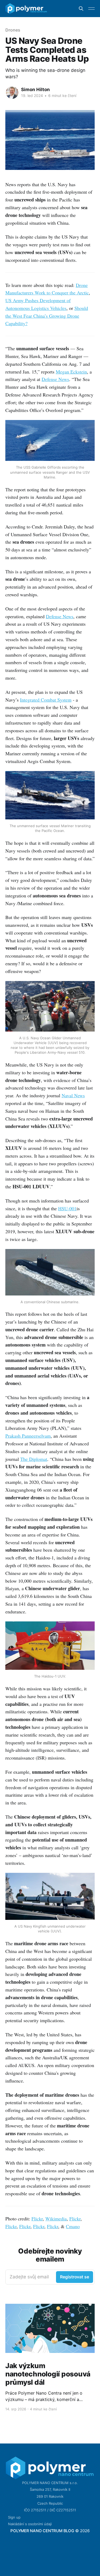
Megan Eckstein (71, 372)
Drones (13, 30)
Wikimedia (56, 2219)
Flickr (37, 2219)
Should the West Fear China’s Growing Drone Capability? (47, 316)
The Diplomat (34, 1459)
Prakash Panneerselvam (28, 1436)
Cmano (73, 2226)
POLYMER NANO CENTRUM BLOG (42, 2531)
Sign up (14, 2517)
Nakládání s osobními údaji (30, 2524)
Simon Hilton (35, 90)
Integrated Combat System (46, 700)
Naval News (73, 1095)
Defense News (55, 379)
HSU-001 (67, 1208)
